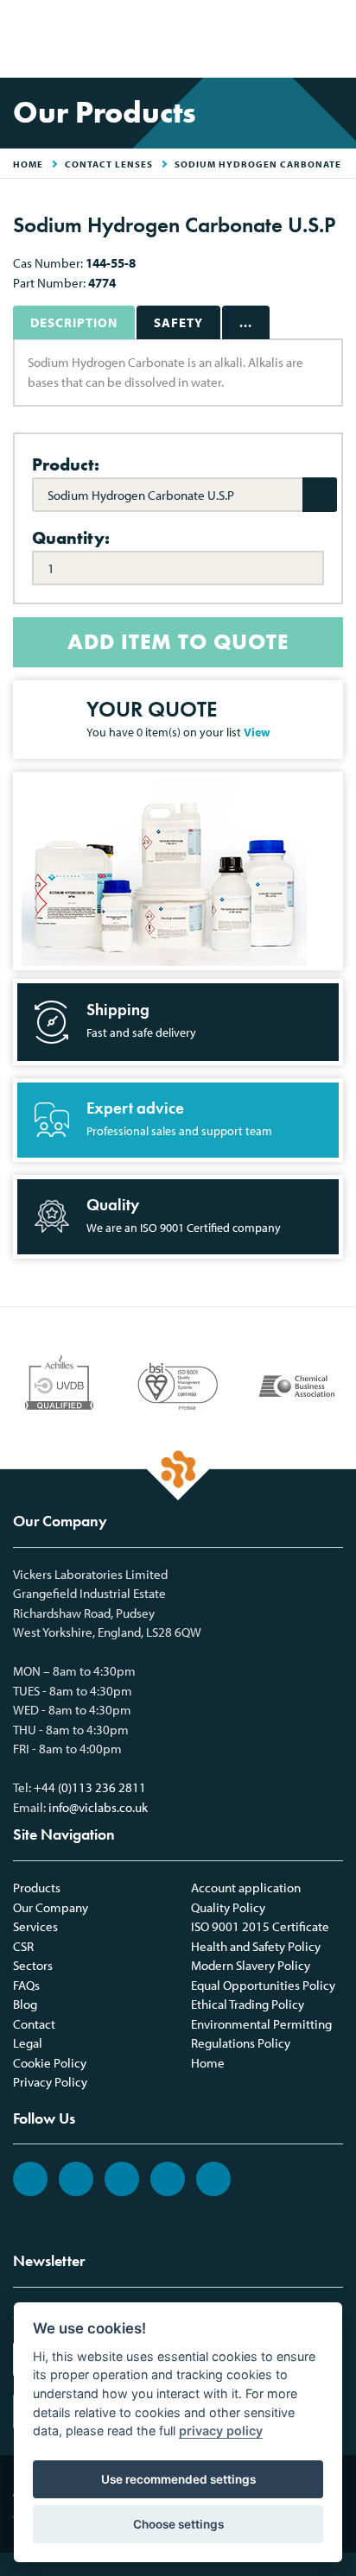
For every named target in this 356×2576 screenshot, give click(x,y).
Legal (28, 2043)
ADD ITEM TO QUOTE (178, 642)
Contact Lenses (109, 164)
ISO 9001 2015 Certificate (260, 1926)
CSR (23, 1946)
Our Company (51, 1907)
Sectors (33, 1965)
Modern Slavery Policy (251, 1965)
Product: (66, 464)
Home (208, 2063)
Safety (178, 322)
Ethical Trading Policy (248, 2004)
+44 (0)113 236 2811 (90, 1787)
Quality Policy (228, 1907)
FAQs (26, 1985)
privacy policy (221, 2431)
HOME (28, 164)
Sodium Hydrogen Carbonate (258, 164)
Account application (246, 1888)
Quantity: (71, 538)
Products (37, 1888)
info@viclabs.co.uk (98, 1807)
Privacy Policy (50, 2082)
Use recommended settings (178, 2479)
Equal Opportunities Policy (263, 1985)
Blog (25, 2004)
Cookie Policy (50, 2063)
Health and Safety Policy (256, 1946)
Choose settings (178, 2524)
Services (35, 1926)
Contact (34, 2024)
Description (74, 322)
